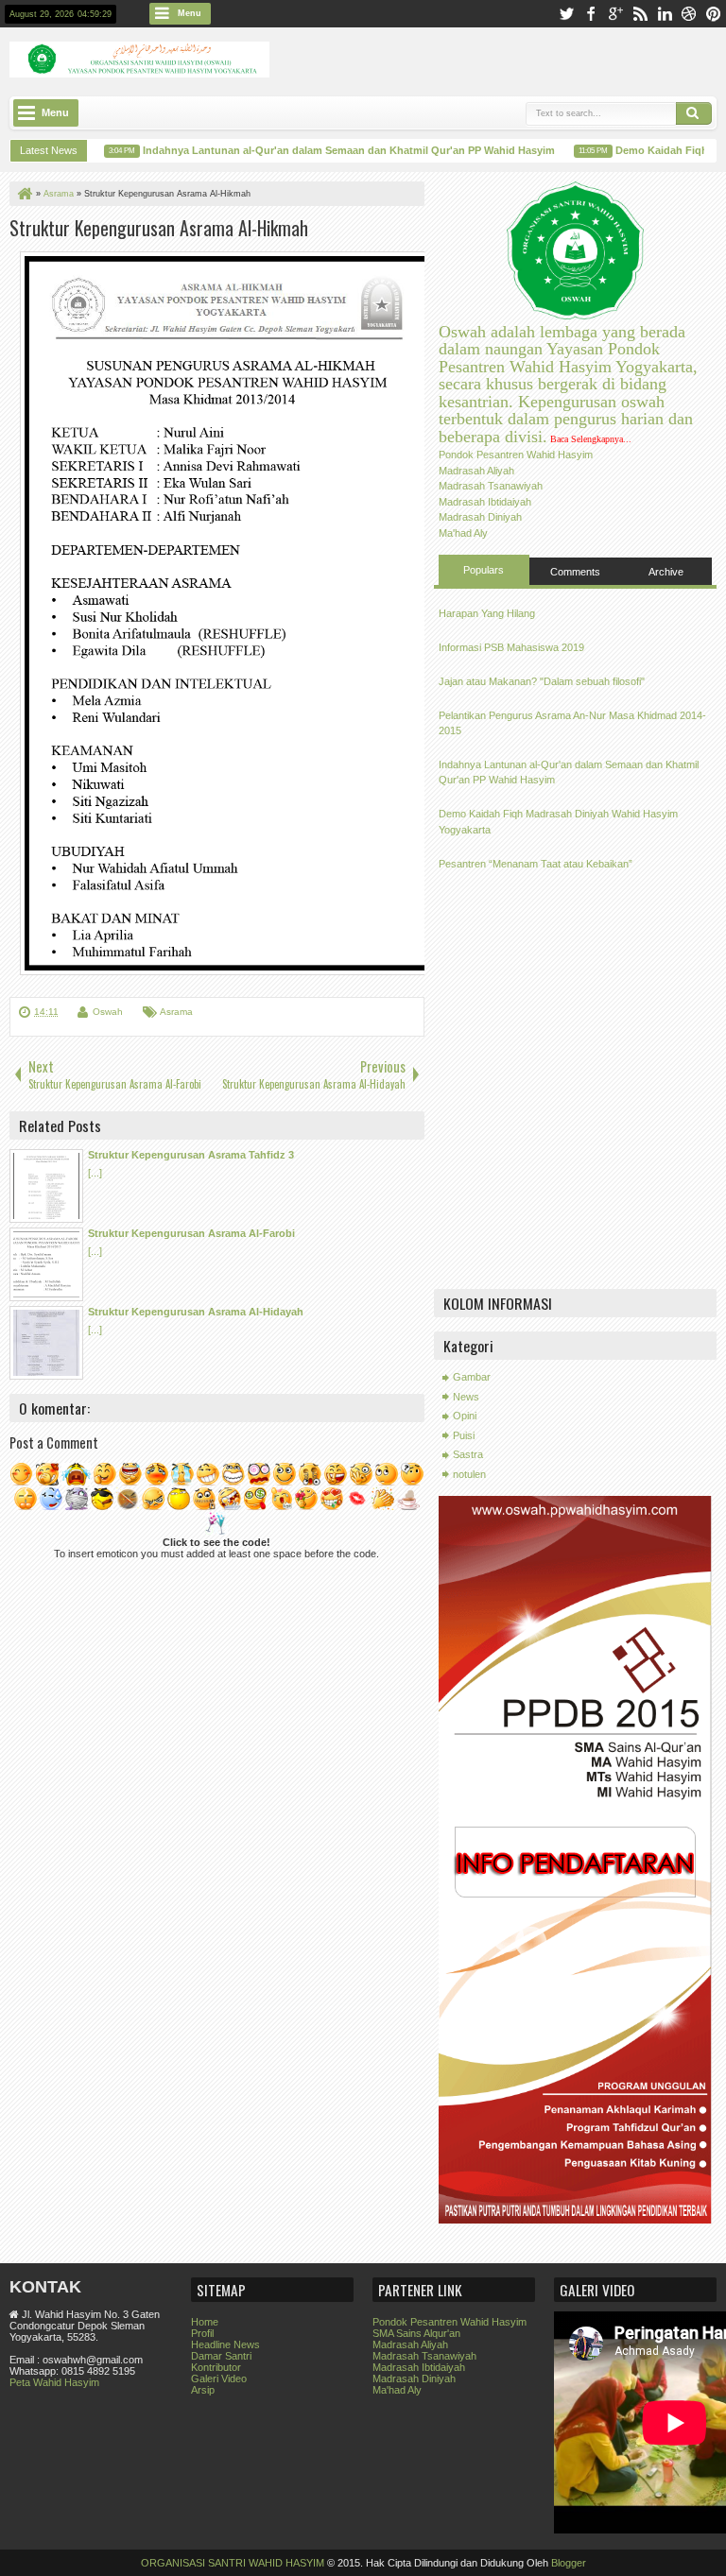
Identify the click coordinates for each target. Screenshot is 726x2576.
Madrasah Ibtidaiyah (485, 502)
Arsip (203, 2390)
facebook (591, 14)
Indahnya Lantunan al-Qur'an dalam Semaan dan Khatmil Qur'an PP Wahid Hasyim (331, 150)
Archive (666, 572)
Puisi (464, 1435)
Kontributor (216, 2367)
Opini (465, 1416)
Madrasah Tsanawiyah (491, 486)
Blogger (569, 2563)
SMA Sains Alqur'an (416, 2333)
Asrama (176, 1012)
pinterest (714, 14)
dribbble (689, 14)
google (615, 14)
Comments (575, 572)
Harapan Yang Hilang (487, 613)
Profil (202, 2333)
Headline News (225, 2344)
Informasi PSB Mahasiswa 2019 (511, 647)
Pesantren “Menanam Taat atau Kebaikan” (536, 864)
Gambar (472, 1377)
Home (205, 2322)
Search (694, 113)
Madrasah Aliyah (476, 471)
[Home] (24, 194)
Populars (484, 570)
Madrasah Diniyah (480, 517)
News (466, 1397)
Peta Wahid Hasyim (54, 2382)
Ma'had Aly (463, 533)
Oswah (108, 1012)
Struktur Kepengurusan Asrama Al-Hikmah (159, 228)
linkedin (665, 14)
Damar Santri (221, 2356)
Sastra (468, 1454)
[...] (95, 1173)
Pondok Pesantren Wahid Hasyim (516, 455)
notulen (469, 1474)
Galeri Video (219, 2379)
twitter (566, 14)
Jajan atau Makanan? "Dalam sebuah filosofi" (542, 681)
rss (640, 14)
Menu (190, 13)
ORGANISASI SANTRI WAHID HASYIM (233, 2563)
